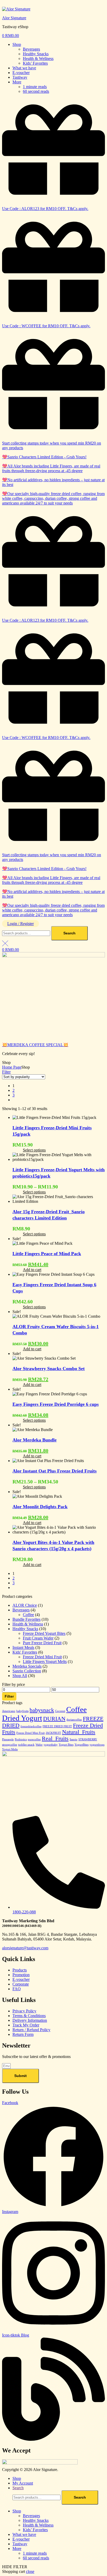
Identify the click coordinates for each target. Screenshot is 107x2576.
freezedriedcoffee (31, 1726)
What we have (24, 68)
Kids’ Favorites (35, 63)
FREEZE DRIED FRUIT (57, 1726)
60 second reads (36, 91)
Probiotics (21, 1739)
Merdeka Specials (27, 1666)
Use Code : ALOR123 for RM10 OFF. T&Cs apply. (45, 209)
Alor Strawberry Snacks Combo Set (49, 1369)
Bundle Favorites (26, 1619)
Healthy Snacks (36, 54)
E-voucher (21, 73)
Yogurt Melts (10, 1749)
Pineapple (8, 1739)
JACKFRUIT (53, 1733)
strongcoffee (10, 1745)
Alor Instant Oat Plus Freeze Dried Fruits (55, 1471)
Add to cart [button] (32, 1270)
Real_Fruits (55, 1739)
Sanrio (73, 1739)
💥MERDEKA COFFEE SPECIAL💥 (35, 1045)
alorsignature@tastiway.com (25, 1948)
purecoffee (34, 1739)
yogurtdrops (97, 1745)
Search (69, 933)
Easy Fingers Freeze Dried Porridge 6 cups (56, 1404)
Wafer (39, 1745)
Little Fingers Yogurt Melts (45, 1662)
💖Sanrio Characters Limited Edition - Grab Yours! (44, 457)
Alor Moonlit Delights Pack (40, 1507)
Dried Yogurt (22, 1718)
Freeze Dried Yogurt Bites (44, 1633)
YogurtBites (82, 1745)
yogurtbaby (51, 1745)
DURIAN (54, 1719)
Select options (34, 1150)
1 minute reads (35, 87)
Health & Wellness (38, 58)
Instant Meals (23, 1647)
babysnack (42, 1710)
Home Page (12, 1067)
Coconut (60, 1711)
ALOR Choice (25, 1605)
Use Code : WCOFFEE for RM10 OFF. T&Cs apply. (46, 326)
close (30, 2571)
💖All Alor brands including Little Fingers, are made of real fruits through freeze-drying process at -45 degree (51, 468)
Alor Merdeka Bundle (35, 1440)
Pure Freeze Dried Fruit (42, 1643)
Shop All (20, 1676)
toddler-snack (26, 1745)
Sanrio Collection (27, 1671)
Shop (17, 44)
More (17, 82)
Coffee (28, 1615)
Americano (9, 1711)
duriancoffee (74, 1720)
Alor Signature (14, 18)
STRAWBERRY (88, 1739)
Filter (9, 1696)
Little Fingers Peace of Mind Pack (47, 1254)
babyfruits (22, 1711)
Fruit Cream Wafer (38, 1638)
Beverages (31, 49)
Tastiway (20, 77)
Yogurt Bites (66, 1745)
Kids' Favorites (25, 1652)
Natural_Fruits (79, 1732)
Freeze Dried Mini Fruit (42, 1657)
